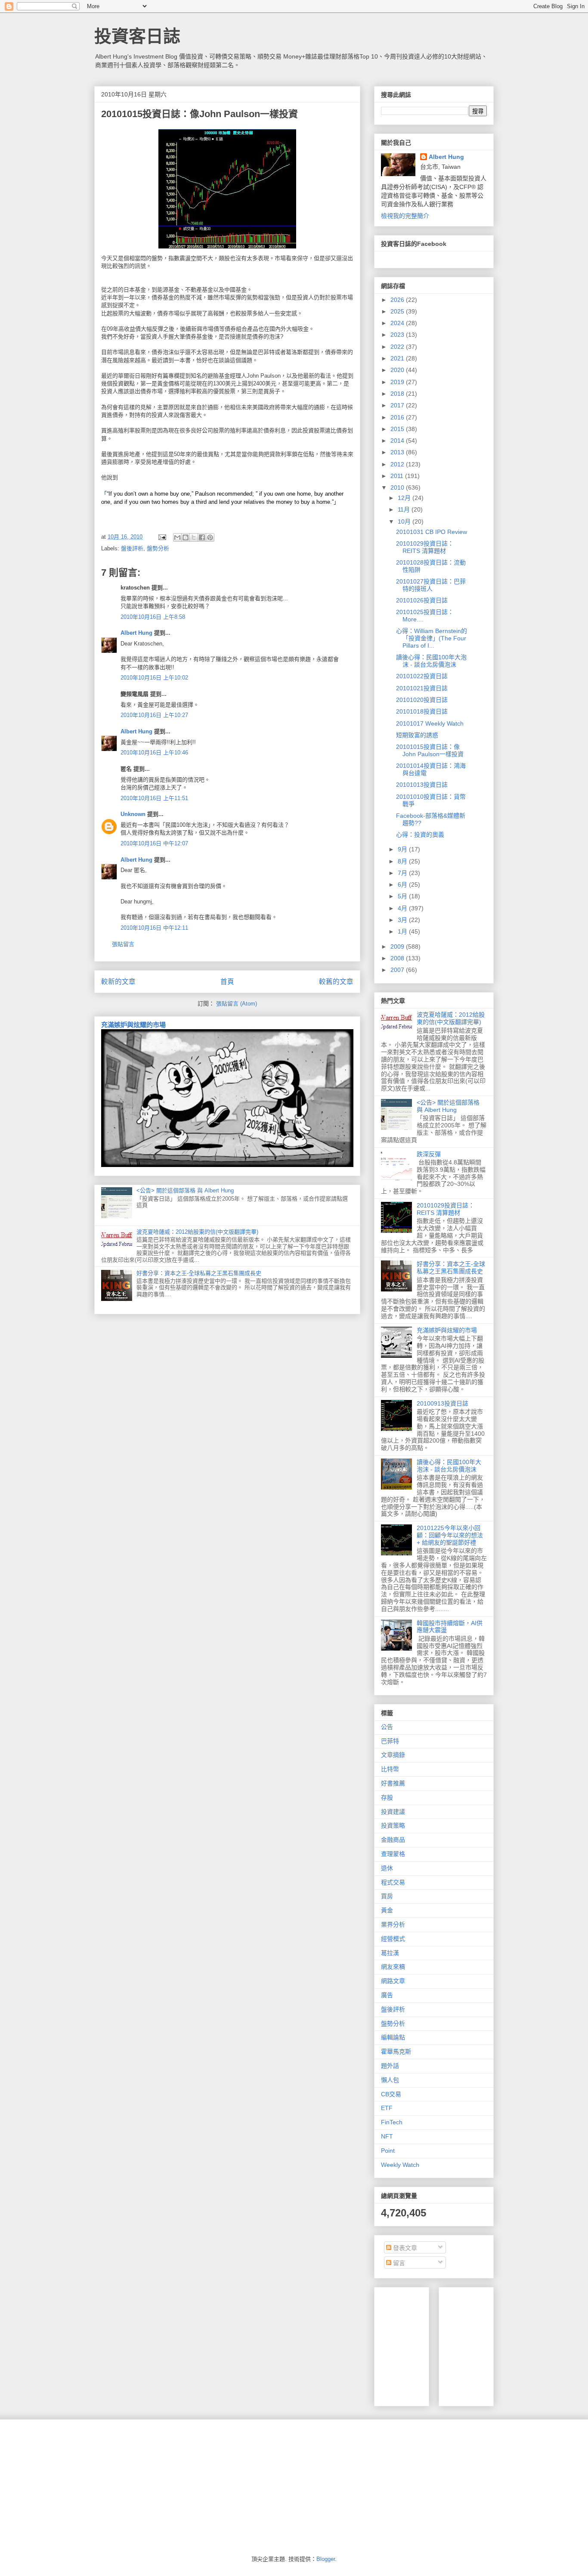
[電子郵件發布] (162, 537)
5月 (403, 896)
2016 (398, 417)
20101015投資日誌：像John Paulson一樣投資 (430, 750)
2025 (398, 311)
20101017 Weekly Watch (430, 723)
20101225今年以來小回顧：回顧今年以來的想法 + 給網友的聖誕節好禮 (450, 1535)
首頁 (227, 982)
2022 (398, 347)
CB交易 (391, 2094)
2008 (398, 958)
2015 (398, 429)
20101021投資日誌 (422, 688)
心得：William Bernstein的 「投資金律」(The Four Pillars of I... (432, 638)
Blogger (326, 2559)
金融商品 (393, 1840)
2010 (398, 487)
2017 (398, 405)
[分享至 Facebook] (202, 537)
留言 (398, 2263)
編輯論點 (393, 2037)
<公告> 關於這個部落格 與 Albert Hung (185, 1190)
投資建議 (393, 1812)
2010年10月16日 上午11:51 (154, 798)
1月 (403, 931)
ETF (387, 2108)
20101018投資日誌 (422, 711)
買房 (387, 1896)
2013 (398, 452)
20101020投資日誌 (422, 700)
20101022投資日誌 (422, 676)
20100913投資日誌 (443, 1403)
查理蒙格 (393, 1854)
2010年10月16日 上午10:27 (154, 715)
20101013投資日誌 (422, 785)
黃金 (387, 1910)
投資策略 (393, 1825)
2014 (398, 441)
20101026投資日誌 (422, 600)
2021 (398, 358)
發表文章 (404, 2248)
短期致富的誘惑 (417, 735)
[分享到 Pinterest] (210, 537)
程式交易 (393, 1882)
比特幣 (390, 1769)
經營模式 (393, 1939)
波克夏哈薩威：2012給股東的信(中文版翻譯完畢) (197, 1232)
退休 (387, 1868)
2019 (398, 382)
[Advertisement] (510, 2344)
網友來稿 (393, 1967)
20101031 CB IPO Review (432, 532)
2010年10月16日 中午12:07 (154, 843)
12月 (405, 498)
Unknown (133, 814)
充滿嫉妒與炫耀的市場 (133, 1025)
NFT (387, 2136)
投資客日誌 (137, 36)
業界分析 (393, 1924)
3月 (403, 920)
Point (388, 2151)
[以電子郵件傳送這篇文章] (177, 537)
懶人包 (390, 2080)
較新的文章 (118, 982)
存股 (387, 1797)
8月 (403, 861)
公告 (387, 1727)
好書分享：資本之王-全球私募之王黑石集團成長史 (199, 1273)
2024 (398, 323)
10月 (405, 521)
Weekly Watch (400, 2165)
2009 (398, 947)
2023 (398, 335)
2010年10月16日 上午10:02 (154, 678)
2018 (398, 394)
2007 (398, 970)
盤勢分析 (158, 548)
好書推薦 (393, 1783)
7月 (403, 873)
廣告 (387, 1995)
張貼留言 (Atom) (237, 1004)
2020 (398, 370)
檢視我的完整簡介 (405, 216)
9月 (403, 849)
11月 (405, 509)
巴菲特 (390, 1741)
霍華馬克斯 (396, 2051)
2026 (398, 300)
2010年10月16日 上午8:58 (153, 617)
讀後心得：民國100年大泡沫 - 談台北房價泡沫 (431, 661)
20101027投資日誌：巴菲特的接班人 (431, 585)
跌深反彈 (429, 1154)
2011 (398, 476)
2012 (398, 464)
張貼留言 (123, 944)
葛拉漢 (390, 1953)
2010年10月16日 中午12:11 (154, 928)
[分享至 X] (194, 537)
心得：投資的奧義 (420, 835)
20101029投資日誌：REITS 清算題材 (425, 547)
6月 (403, 885)
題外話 (390, 2066)
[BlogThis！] (186, 537)
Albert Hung (136, 633)
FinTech (392, 2122)
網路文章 (393, 1981)
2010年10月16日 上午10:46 (154, 753)
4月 (403, 908)
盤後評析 (132, 548)
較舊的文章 (336, 982)
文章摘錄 (393, 1755)
